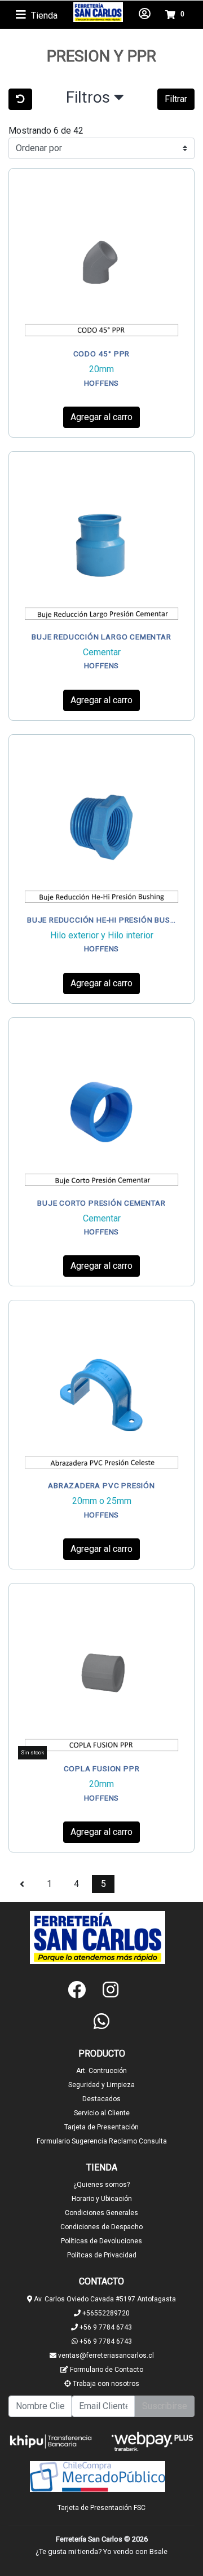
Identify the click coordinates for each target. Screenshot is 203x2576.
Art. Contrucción (101, 2071)
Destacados (101, 2099)
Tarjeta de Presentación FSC (101, 2508)
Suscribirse (165, 2406)
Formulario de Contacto (106, 2370)
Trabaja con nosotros (105, 2384)
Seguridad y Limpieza (101, 2085)
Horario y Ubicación (102, 2199)
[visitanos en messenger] (135, 1990)
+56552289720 (105, 2313)
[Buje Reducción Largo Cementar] (101, 544)
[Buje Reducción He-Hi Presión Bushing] (101, 827)
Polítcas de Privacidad (102, 2255)
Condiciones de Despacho (101, 2227)
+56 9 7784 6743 (105, 2327)
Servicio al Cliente (102, 2113)
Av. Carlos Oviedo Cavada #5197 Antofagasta (104, 2299)
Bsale (158, 2551)
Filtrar (176, 99)
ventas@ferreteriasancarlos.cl (105, 2356)
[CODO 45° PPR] (101, 261)
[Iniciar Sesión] (145, 15)
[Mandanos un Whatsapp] (101, 2021)
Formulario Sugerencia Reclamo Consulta (102, 2141)
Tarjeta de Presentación (101, 2127)
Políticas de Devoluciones (101, 2241)
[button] (95, 100)
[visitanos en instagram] (111, 1990)
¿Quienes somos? (101, 2185)
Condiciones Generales (101, 2213)
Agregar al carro (101, 417)
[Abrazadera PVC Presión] (101, 1393)
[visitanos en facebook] (77, 1990)
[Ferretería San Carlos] (98, 12)
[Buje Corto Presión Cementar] (101, 1110)
